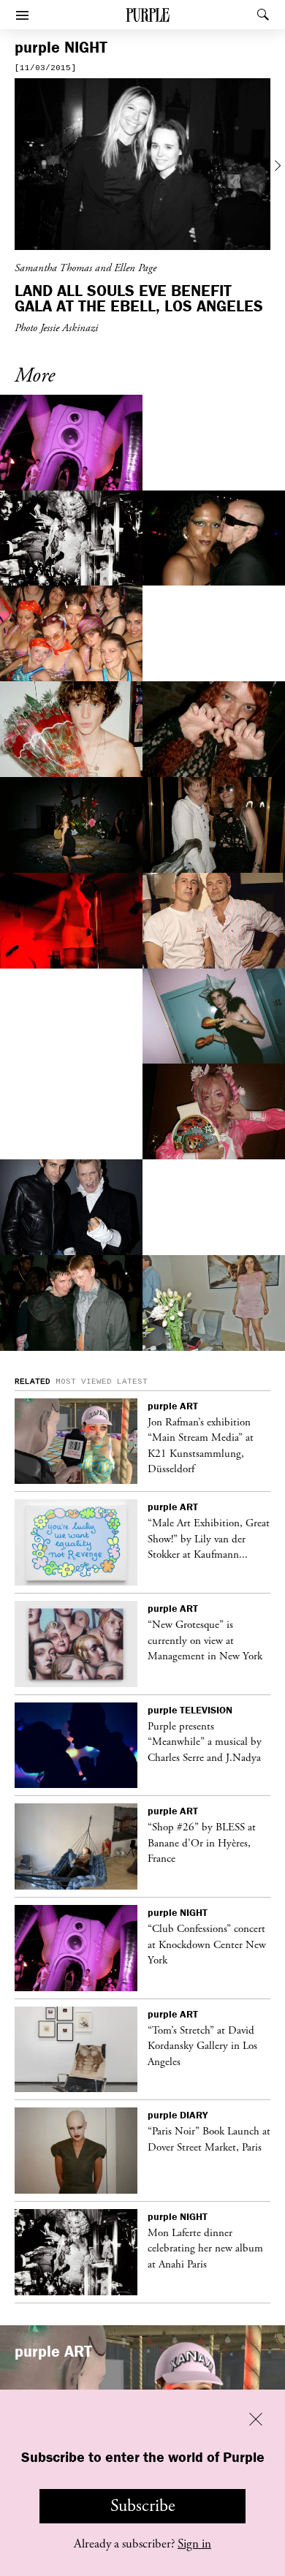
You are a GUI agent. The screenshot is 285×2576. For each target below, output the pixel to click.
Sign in (194, 2544)
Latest (132, 1382)
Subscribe (143, 2506)
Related (33, 1382)
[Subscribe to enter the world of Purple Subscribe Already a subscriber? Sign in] (142, 166)
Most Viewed (84, 1382)
